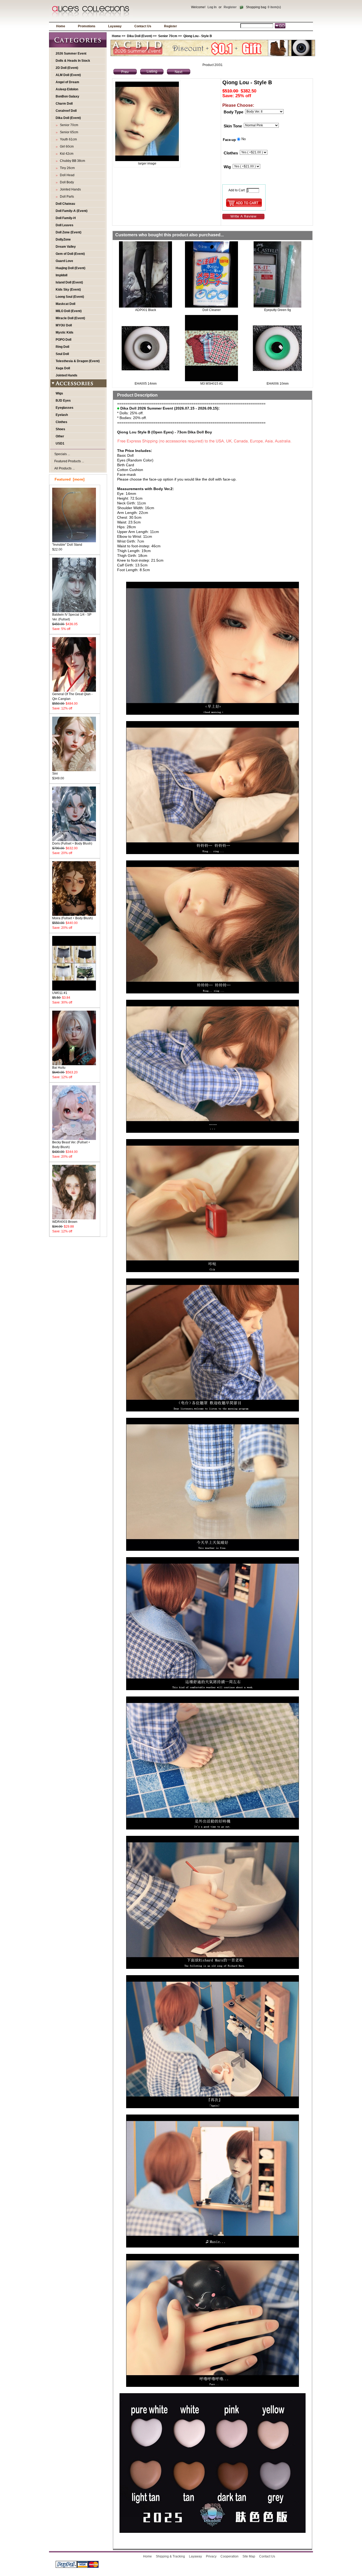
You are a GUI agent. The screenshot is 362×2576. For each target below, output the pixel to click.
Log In (212, 7)
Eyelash (62, 415)
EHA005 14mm (146, 384)
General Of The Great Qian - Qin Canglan (72, 696)
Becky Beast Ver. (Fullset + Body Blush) (71, 1145)
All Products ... (65, 468)
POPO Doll (63, 340)
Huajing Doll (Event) (70, 268)
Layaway (115, 26)
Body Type (233, 112)
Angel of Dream (67, 82)
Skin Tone (233, 126)
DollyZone (63, 239)
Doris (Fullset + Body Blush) (72, 843)
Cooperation (229, 2556)
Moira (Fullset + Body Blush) (72, 918)
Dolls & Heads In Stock (73, 61)
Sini (55, 774)
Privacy (211, 2556)
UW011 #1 (60, 993)
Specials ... (62, 454)
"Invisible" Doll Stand (67, 545)
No (244, 139)
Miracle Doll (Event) (70, 318)
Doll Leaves (65, 225)
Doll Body (66, 182)
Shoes (60, 429)
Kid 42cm (66, 154)
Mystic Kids (65, 332)
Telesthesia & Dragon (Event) (78, 361)
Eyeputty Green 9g (278, 310)
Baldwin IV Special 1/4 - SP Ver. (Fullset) (72, 617)
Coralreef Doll (66, 111)
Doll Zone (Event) (69, 232)
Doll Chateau (65, 204)
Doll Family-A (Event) (72, 211)
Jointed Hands (70, 189)
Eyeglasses (65, 408)
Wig (227, 167)
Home (61, 26)
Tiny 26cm (67, 168)
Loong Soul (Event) (70, 297)
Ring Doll (62, 347)
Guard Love (64, 261)
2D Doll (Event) (67, 68)
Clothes (61, 422)
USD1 (60, 443)
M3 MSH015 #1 (212, 384)
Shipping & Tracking (170, 2556)
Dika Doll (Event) (140, 36)
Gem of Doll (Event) (70, 254)
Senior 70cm (168, 36)
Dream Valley (66, 247)
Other (60, 436)
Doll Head (66, 175)
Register (230, 7)
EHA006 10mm (278, 384)
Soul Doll (62, 354)
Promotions (87, 26)
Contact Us (143, 26)
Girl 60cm (66, 146)
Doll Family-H (66, 218)
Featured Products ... (69, 461)
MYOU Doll (64, 325)
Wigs (59, 393)
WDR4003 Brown (65, 1222)
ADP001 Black (146, 310)
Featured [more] (70, 479)
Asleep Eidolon (67, 89)
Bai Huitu (59, 1068)
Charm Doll (64, 104)
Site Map (249, 2556)
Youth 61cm (68, 139)
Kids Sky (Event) (68, 290)
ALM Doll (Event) (68, 75)
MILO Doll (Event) (69, 311)
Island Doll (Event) (69, 282)
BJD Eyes (63, 401)
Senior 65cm (68, 132)
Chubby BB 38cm (72, 161)
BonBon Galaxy (67, 96)
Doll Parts (66, 197)
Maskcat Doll (65, 304)
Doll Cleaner (212, 310)
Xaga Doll (63, 368)
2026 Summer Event (71, 54)
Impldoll (61, 275)
